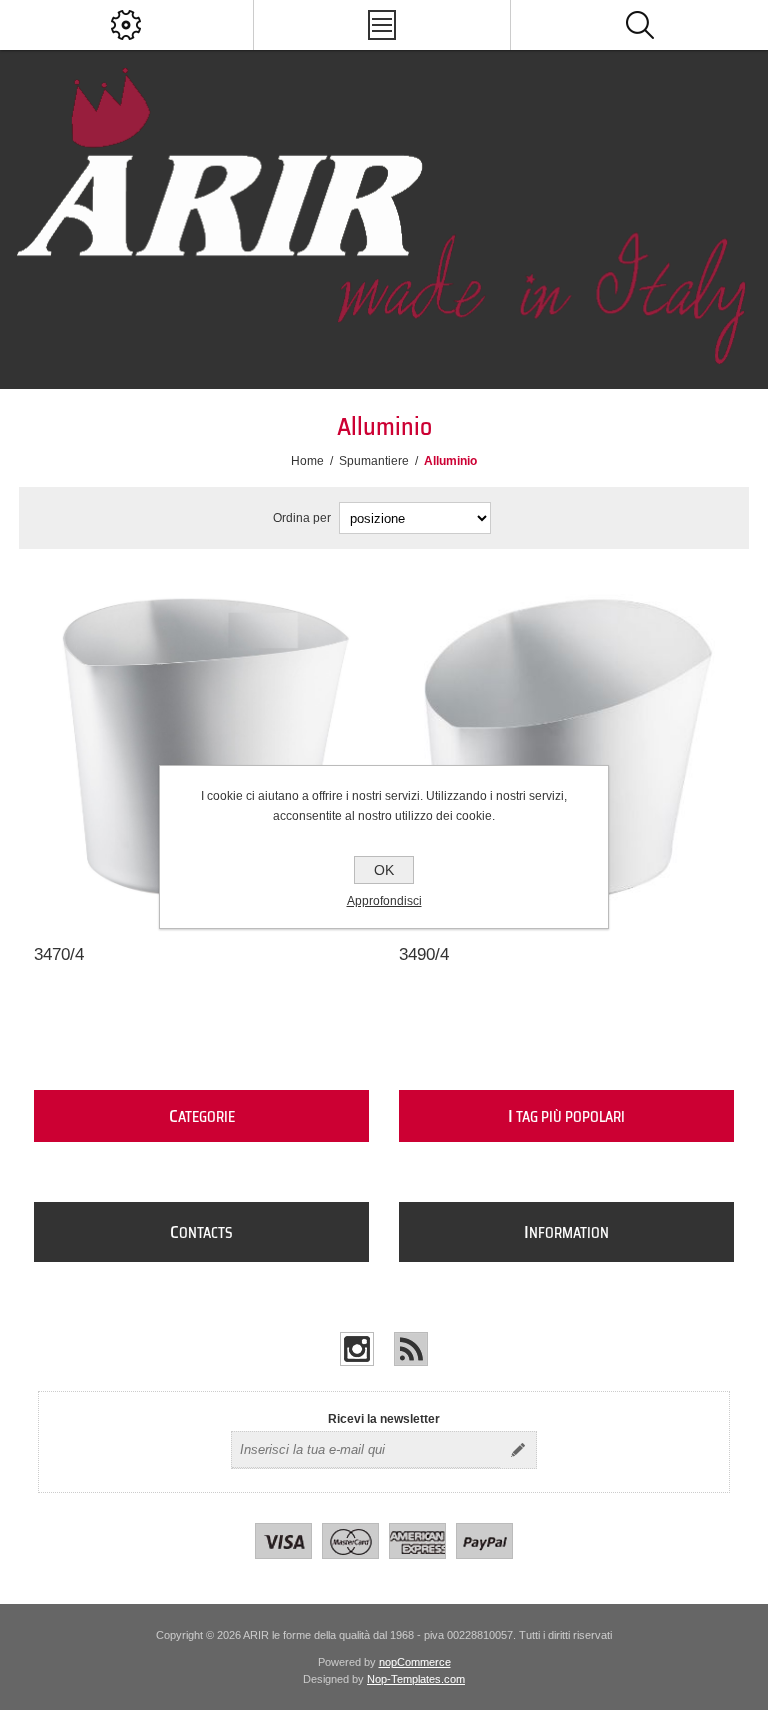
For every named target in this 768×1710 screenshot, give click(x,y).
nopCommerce (415, 1662)
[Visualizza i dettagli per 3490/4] (567, 747)
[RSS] (411, 1349)
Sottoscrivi (518, 1450)
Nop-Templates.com (416, 1679)
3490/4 (424, 954)
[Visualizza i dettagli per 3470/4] (202, 747)
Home (307, 461)
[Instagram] (357, 1349)
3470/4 (59, 954)
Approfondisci (384, 901)
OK (384, 870)
